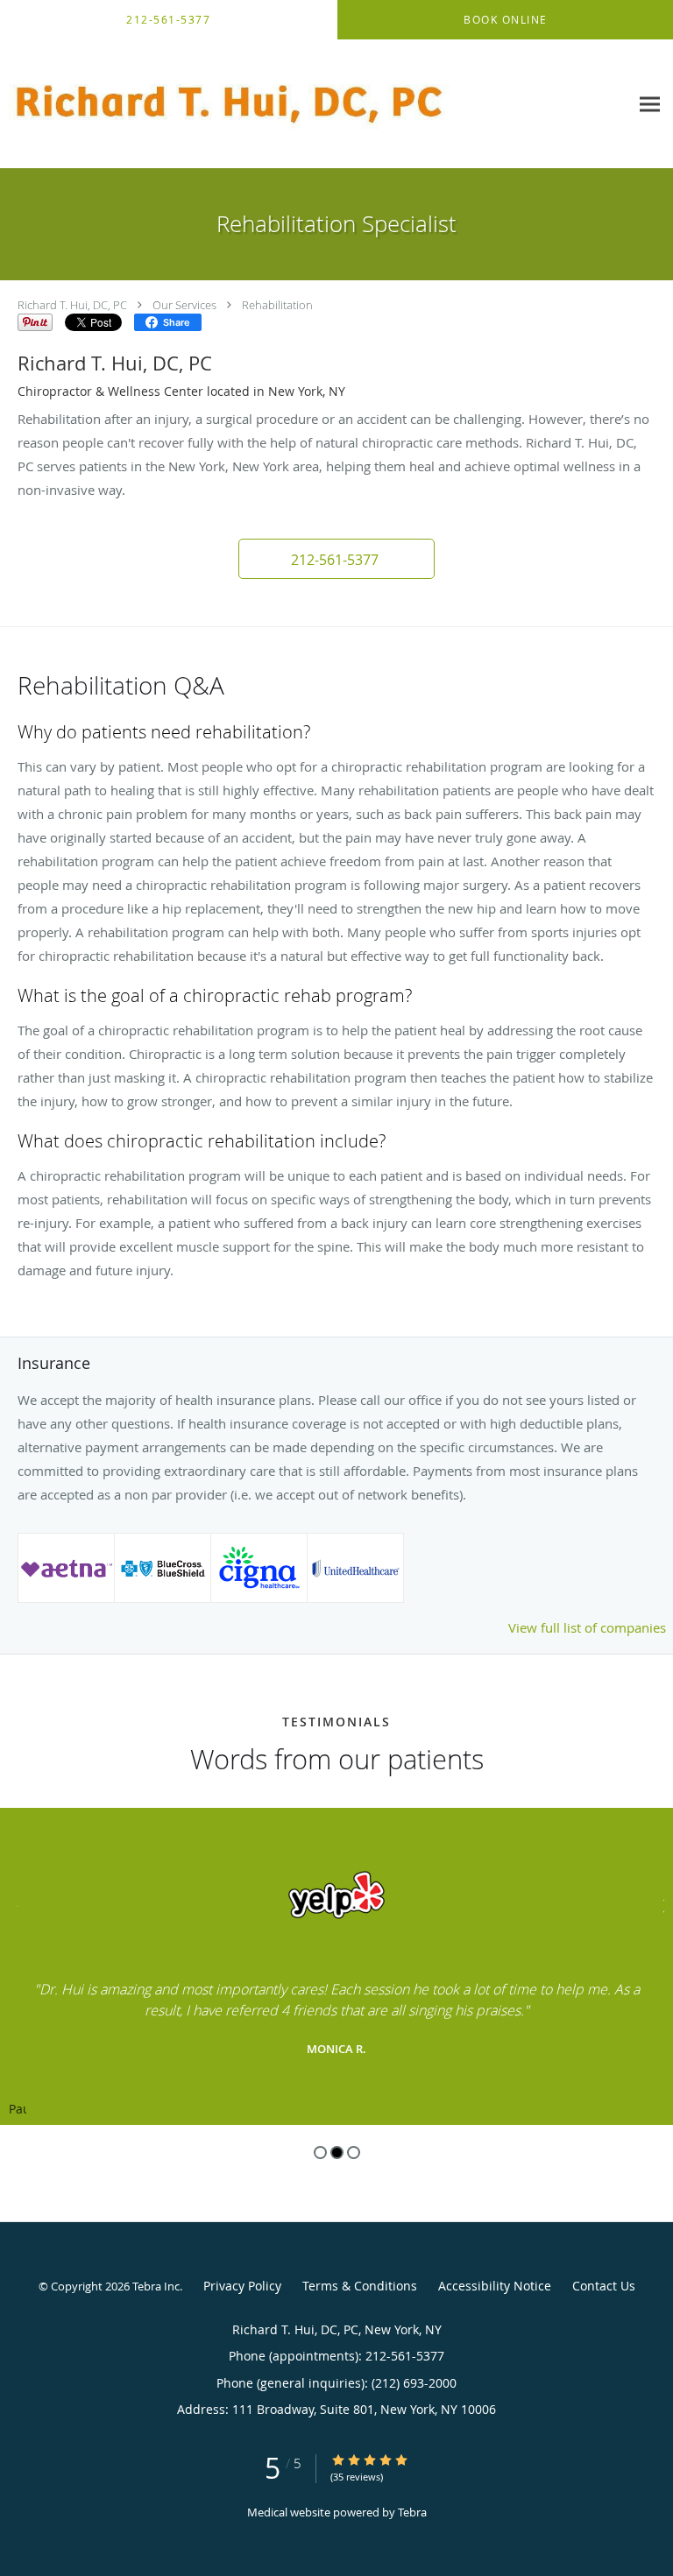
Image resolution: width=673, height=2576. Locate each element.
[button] (336, 559)
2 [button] (337, 2153)
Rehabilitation (277, 305)
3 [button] (354, 2153)
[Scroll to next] (660, 1904)
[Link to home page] (315, 104)
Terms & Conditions (360, 2286)
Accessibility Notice (495, 2286)
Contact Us (604, 2286)
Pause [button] (18, 2110)
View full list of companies (587, 1627)
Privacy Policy (242, 2286)
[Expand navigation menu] (650, 104)
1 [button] (320, 2153)
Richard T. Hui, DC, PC (72, 305)
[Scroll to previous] (13, 1904)
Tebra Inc (156, 2286)
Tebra (412, 2512)
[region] (336, 1966)
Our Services (184, 305)
